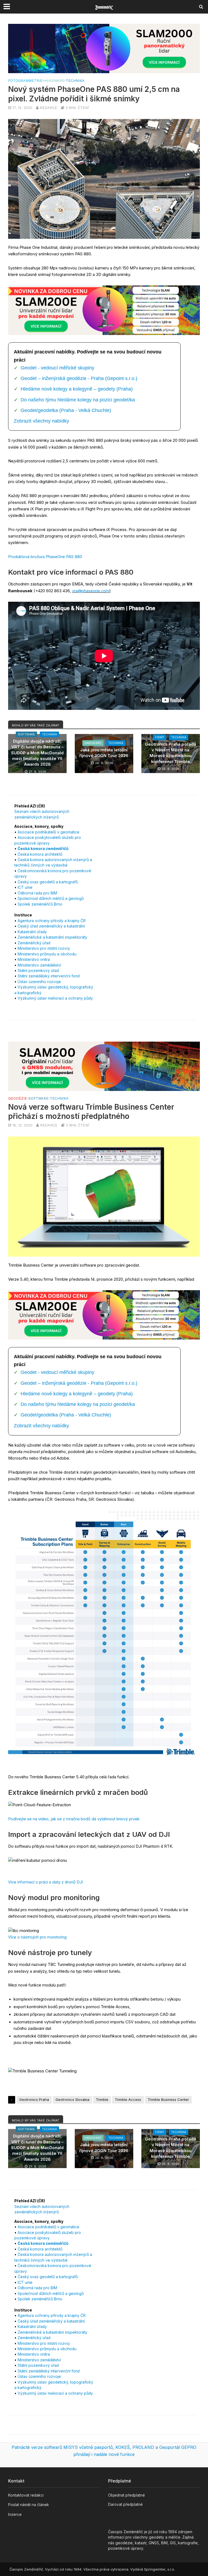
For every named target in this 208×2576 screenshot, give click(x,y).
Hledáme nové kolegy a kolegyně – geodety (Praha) (77, 389)
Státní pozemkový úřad (38, 971)
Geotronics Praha (34, 2100)
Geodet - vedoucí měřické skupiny (57, 368)
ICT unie (25, 887)
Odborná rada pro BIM (37, 893)
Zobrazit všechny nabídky (41, 421)
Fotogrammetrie (25, 81)
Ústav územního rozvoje (39, 982)
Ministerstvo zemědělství (39, 965)
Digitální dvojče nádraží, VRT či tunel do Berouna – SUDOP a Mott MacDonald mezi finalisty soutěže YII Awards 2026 (37, 753)
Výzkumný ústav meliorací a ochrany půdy (55, 998)
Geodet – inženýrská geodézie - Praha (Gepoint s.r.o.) (79, 378)
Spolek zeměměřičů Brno (40, 904)
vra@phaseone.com (91, 591)
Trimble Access (128, 2100)
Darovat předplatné (125, 2504)
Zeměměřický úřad (34, 943)
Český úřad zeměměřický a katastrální (51, 926)
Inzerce (15, 2514)
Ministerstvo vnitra (34, 959)
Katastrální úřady (32, 932)
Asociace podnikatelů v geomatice (48, 832)
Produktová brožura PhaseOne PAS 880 (45, 557)
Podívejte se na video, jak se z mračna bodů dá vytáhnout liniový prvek (74, 1819)
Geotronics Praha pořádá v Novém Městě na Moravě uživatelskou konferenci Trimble (170, 753)
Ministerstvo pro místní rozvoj (44, 948)
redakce (48, 108)
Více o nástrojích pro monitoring (37, 1937)
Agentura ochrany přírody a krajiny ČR (52, 921)
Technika (75, 81)
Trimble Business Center (168, 2100)
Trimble (102, 2100)
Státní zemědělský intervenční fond (49, 976)
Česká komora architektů (40, 854)
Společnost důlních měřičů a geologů (51, 899)
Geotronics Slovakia (72, 2100)
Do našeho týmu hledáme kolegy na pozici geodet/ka (78, 400)
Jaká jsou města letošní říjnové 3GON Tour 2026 (104, 753)
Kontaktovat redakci (26, 2495)
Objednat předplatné (126, 2495)
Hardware (54, 81)
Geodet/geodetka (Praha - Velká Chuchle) (66, 410)
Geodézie (18, 1098)
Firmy (160, 737)
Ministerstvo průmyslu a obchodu (47, 954)
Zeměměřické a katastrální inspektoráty (52, 937)
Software (26, 734)
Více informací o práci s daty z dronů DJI (45, 1882)
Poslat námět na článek (29, 2505)
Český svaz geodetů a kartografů (48, 882)
